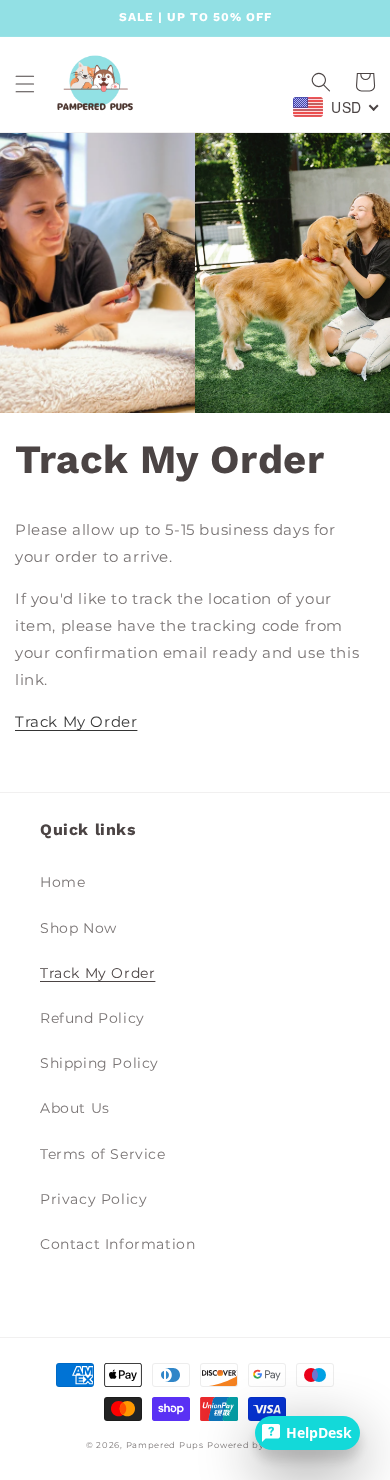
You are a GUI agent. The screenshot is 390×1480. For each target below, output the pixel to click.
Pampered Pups (165, 1445)
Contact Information (117, 1244)
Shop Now (78, 928)
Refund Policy (92, 1018)
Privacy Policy (93, 1199)
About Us (75, 1108)
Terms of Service (103, 1154)
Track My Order (76, 721)
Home (62, 882)
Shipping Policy (99, 1063)
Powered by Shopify (255, 1445)
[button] (25, 84)
